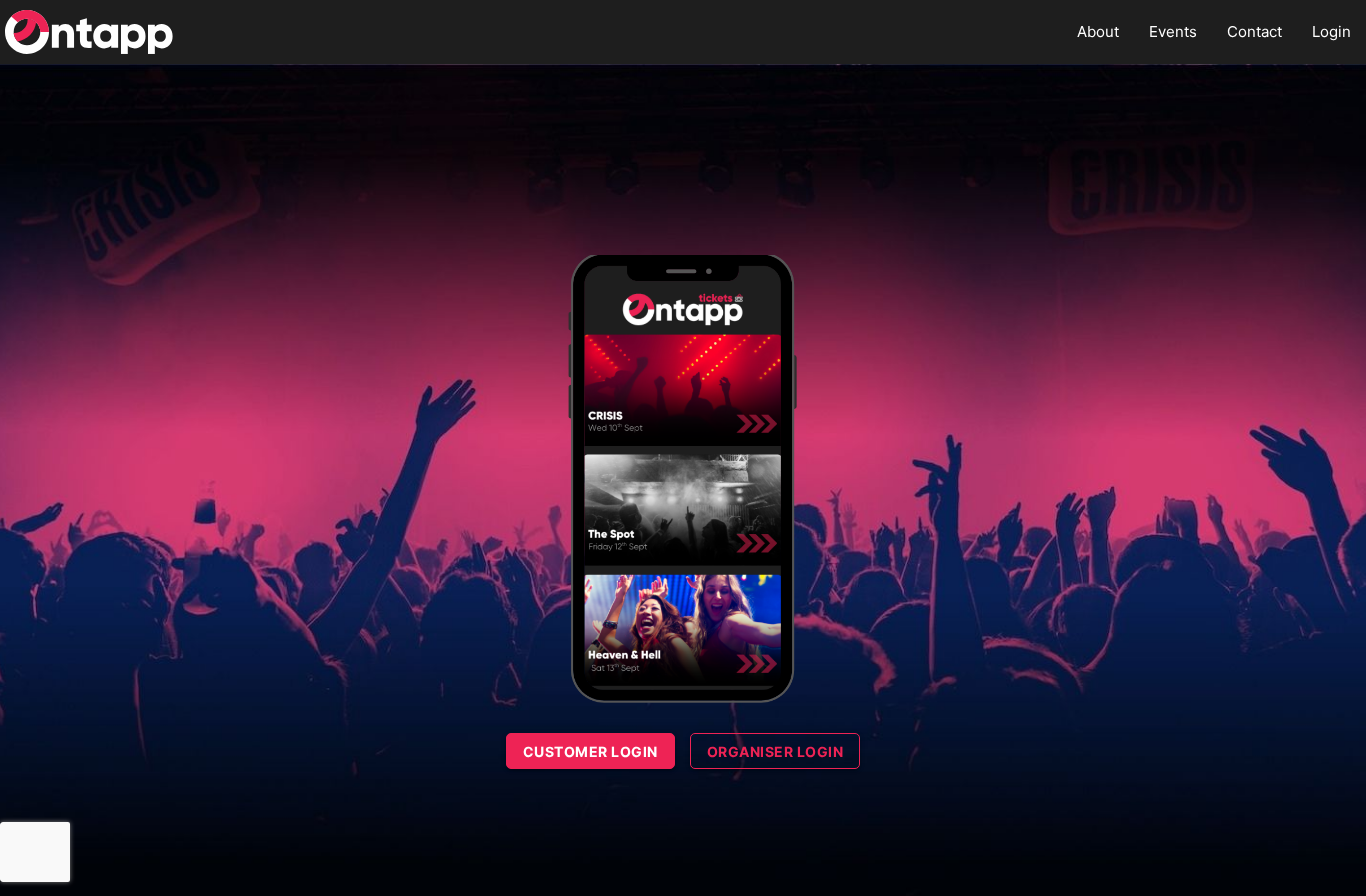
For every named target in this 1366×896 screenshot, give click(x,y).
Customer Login (590, 751)
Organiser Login (775, 751)
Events (1173, 31)
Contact (1254, 31)
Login (1331, 31)
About (1098, 31)
